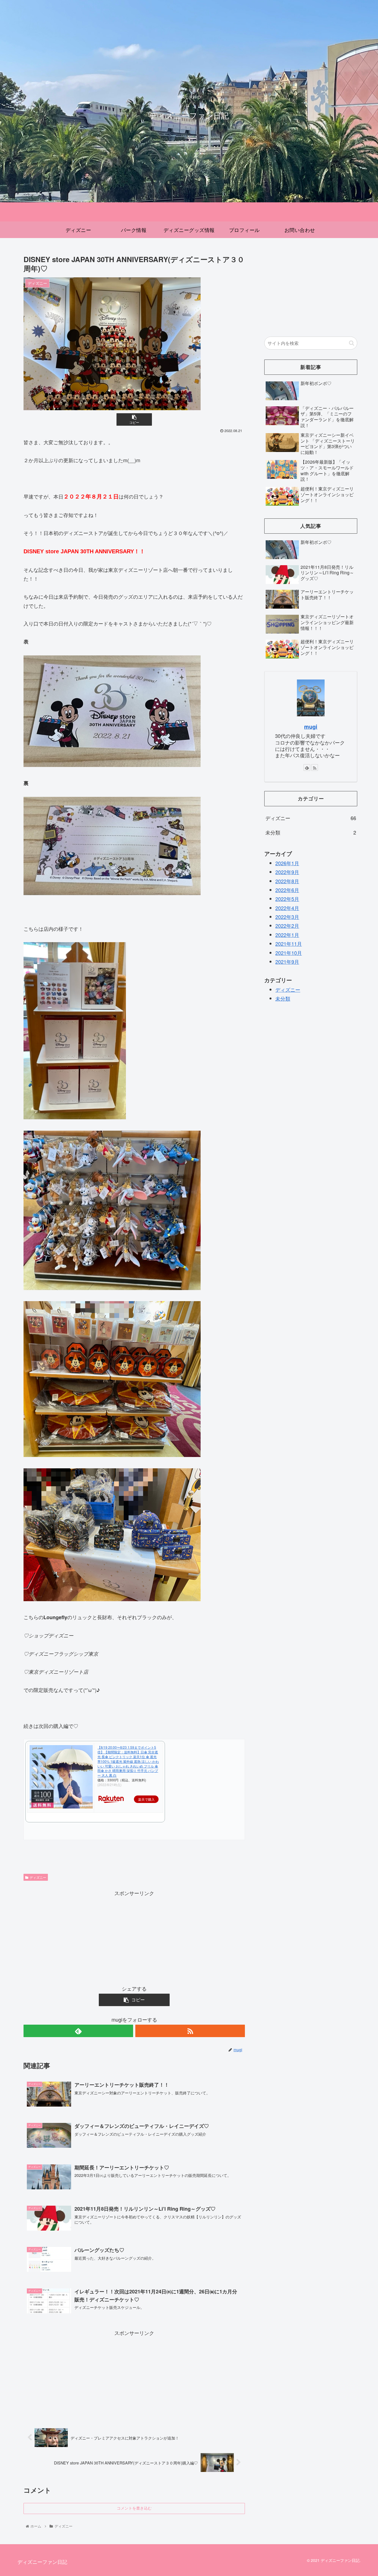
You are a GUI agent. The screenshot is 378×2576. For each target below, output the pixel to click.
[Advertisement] (134, 1936)
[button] (352, 343)
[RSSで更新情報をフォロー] (190, 2031)
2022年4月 (287, 908)
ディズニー (38, 1877)
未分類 (311, 832)
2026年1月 (287, 863)
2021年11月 (289, 944)
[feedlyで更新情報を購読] (78, 2031)
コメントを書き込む (134, 2508)
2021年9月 (287, 962)
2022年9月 (287, 872)
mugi (311, 727)
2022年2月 (287, 926)
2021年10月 (289, 953)
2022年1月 (287, 935)
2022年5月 (287, 899)
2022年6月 (287, 890)
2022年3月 (287, 917)
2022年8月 (287, 881)
